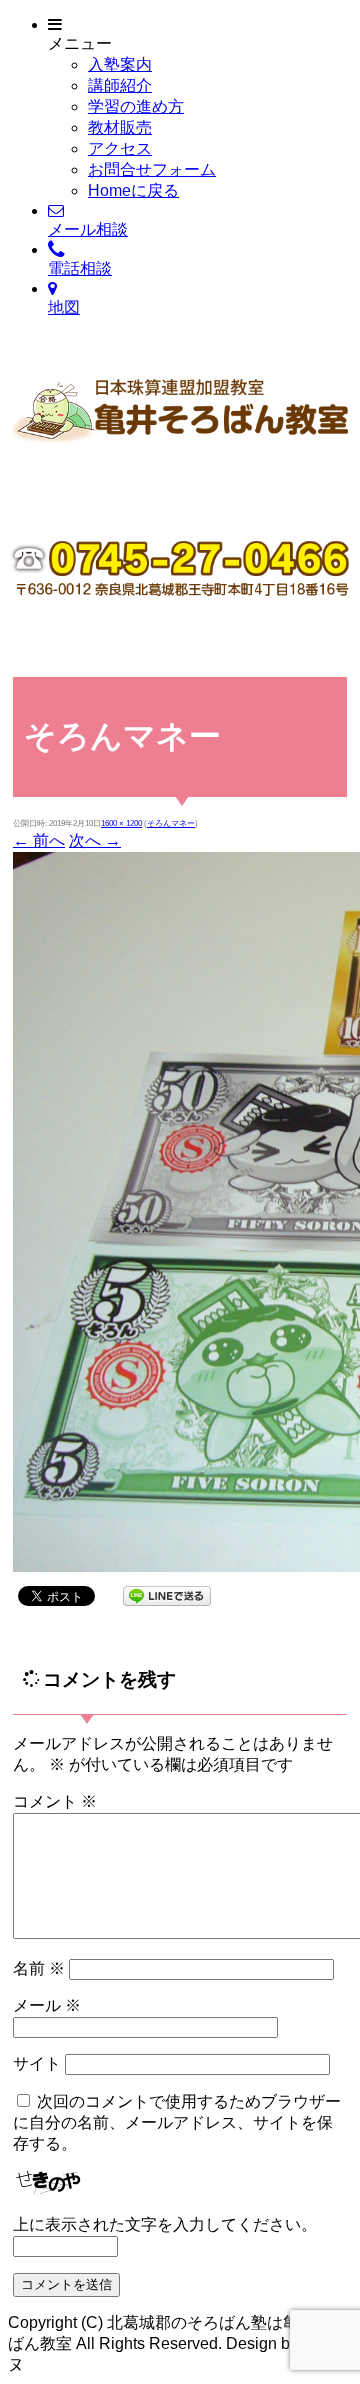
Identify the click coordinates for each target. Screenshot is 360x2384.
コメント (55, 1801)
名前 (39, 1968)
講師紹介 (120, 85)
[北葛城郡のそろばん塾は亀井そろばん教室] (180, 467)
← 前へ (39, 840)
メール (47, 2005)
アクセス (120, 148)
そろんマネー (171, 823)
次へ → (95, 840)
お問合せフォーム (152, 169)
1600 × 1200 (121, 823)
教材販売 (120, 127)
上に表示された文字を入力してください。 (165, 2224)
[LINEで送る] (167, 1594)
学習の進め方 (136, 106)
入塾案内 (120, 64)
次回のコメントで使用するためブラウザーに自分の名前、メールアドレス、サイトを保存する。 (177, 2122)
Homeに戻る (133, 190)
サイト (37, 2063)
